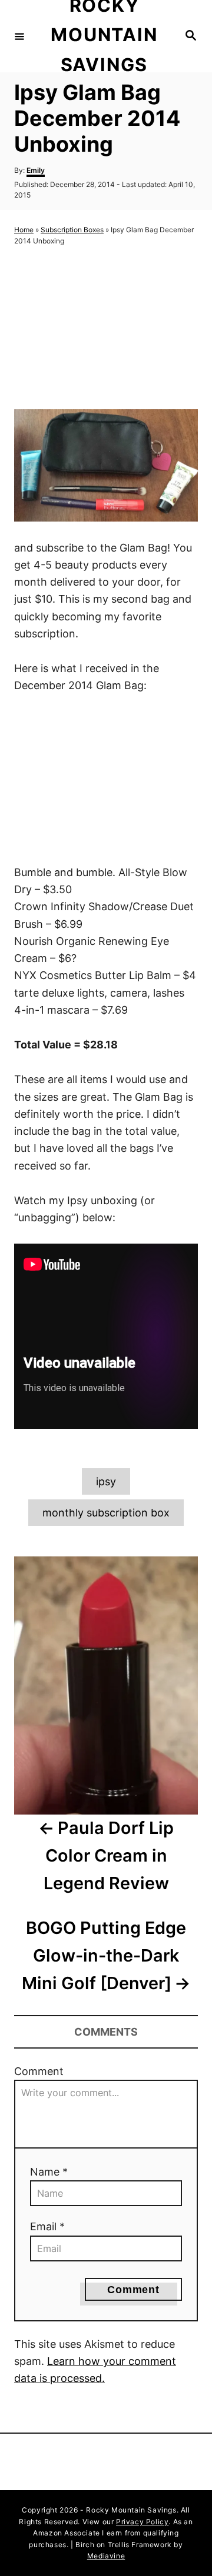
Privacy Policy (142, 2522)
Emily (36, 170)
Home (24, 230)
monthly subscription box (106, 1513)
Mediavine (106, 2556)
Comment (39, 2071)
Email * (47, 2226)
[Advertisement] (106, 328)
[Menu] (19, 36)
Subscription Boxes (72, 230)
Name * (49, 2172)
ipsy (106, 1481)
